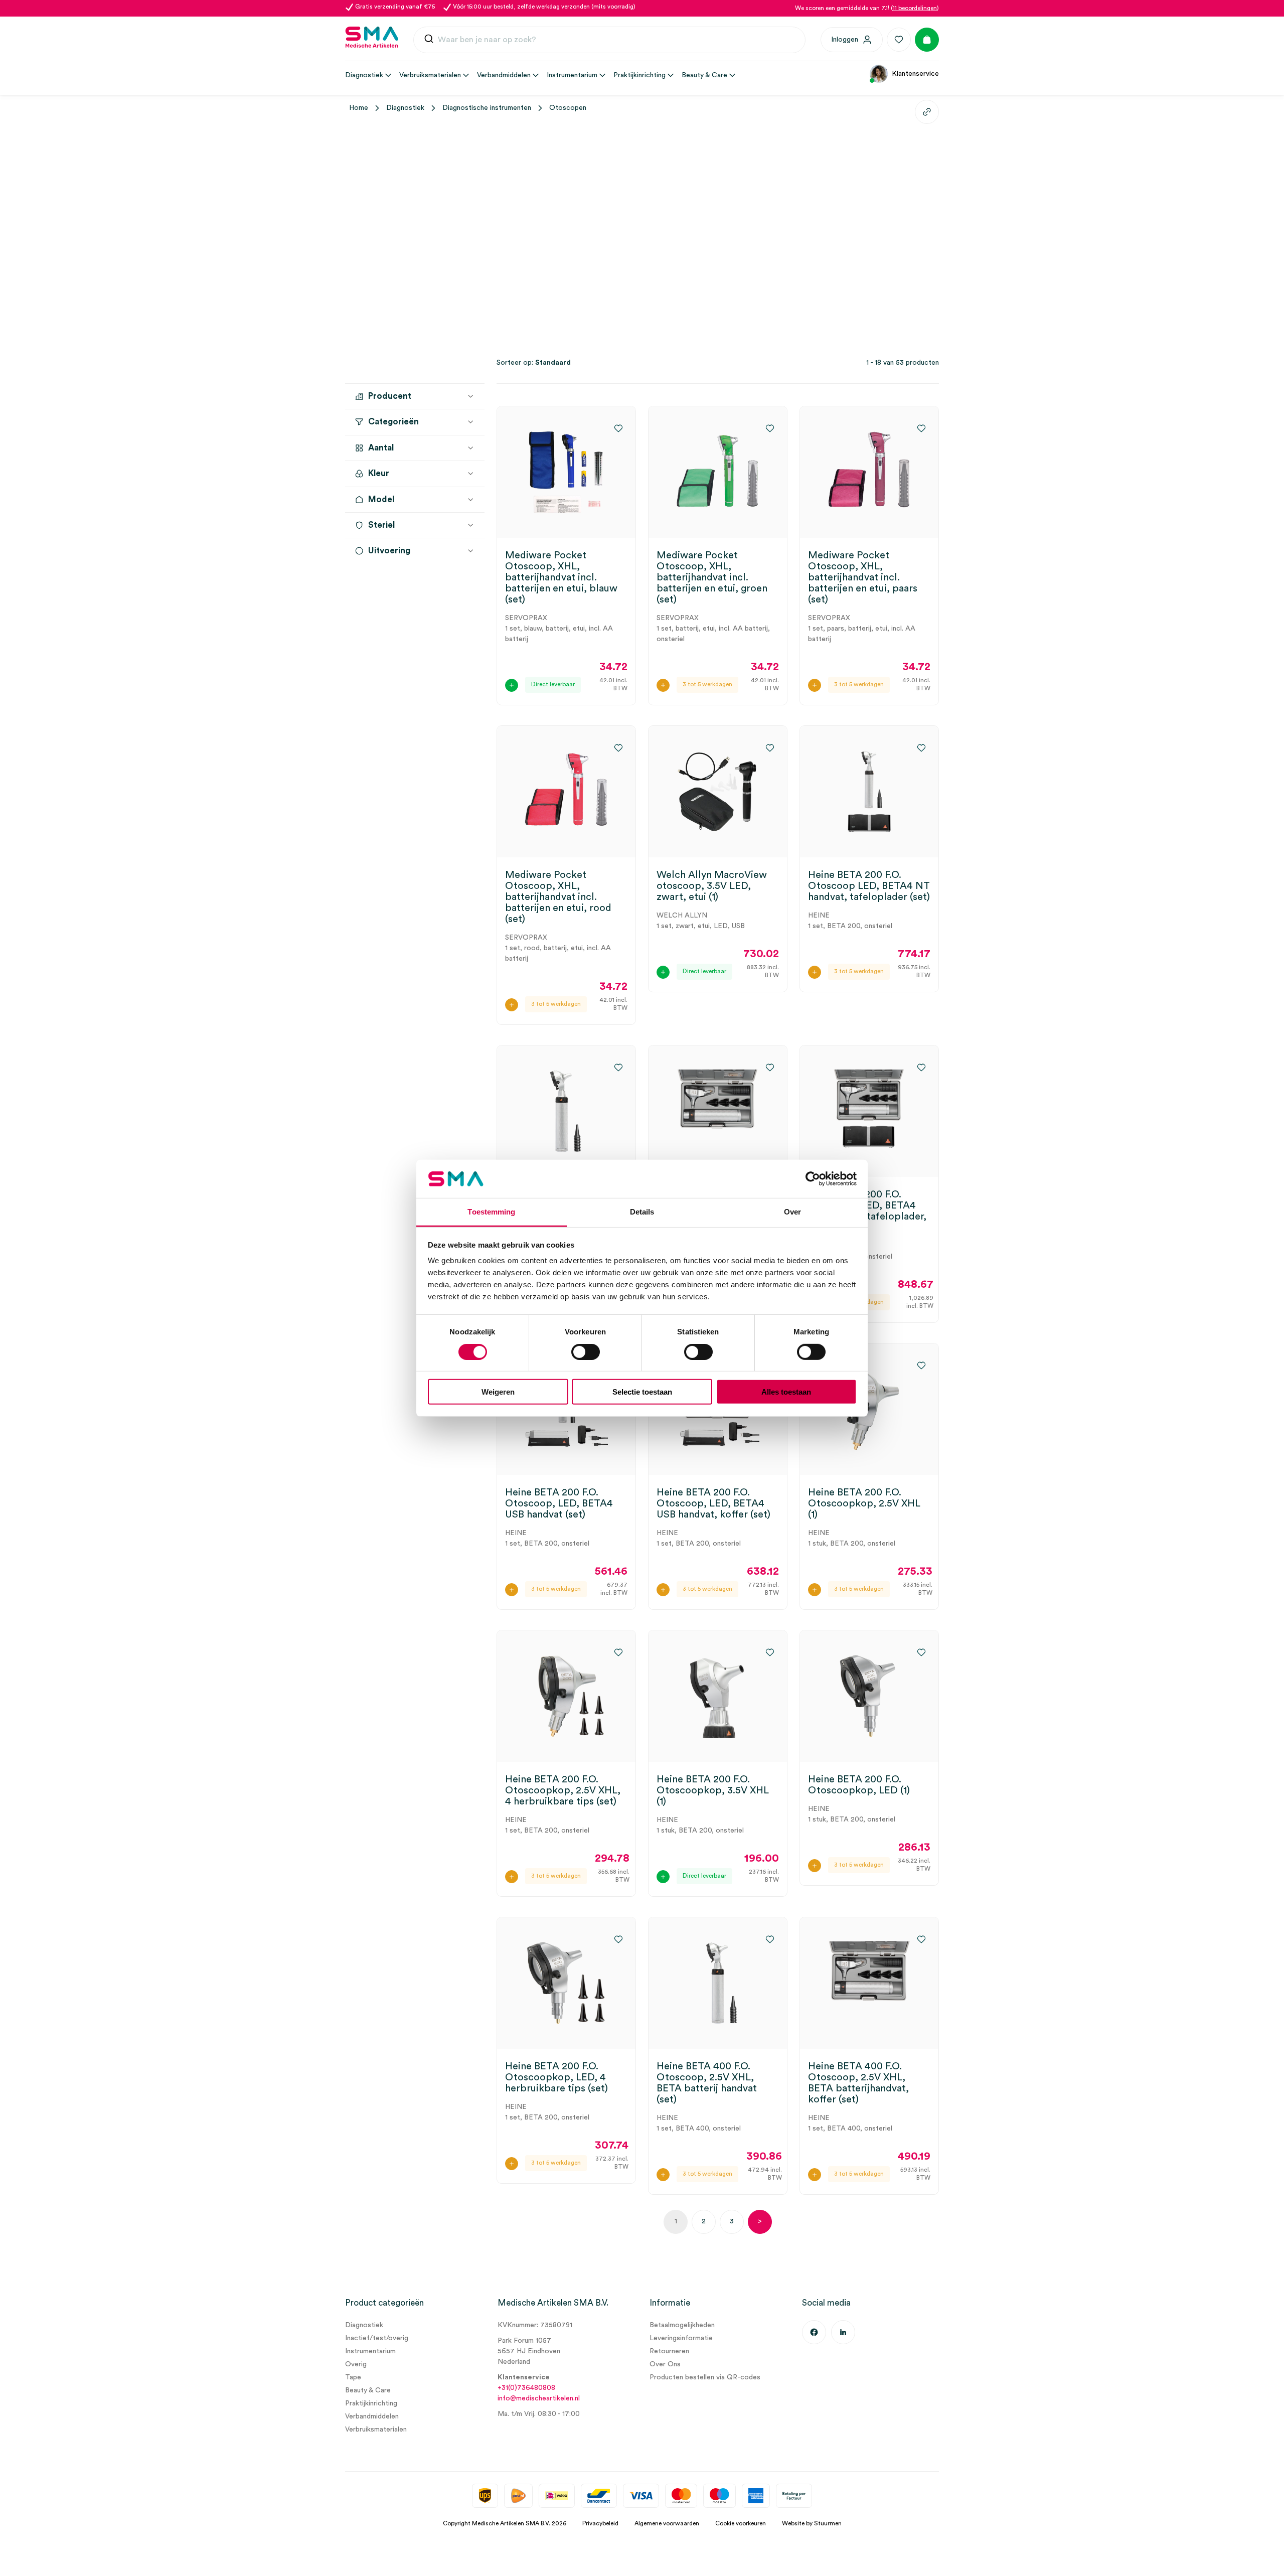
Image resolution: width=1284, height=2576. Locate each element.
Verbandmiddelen (372, 2416)
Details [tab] (642, 1212)
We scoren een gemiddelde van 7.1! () (867, 8)
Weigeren (498, 1392)
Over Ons (665, 2364)
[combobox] (609, 40)
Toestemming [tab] (491, 1212)
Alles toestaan (786, 1392)
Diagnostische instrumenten (487, 108)
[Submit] (429, 41)
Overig (356, 2364)
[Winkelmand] (927, 40)
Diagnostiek (405, 108)
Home (359, 108)
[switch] (586, 1351)
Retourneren (669, 2351)
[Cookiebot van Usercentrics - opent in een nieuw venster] (813, 1179)
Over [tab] (792, 1212)
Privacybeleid (600, 2523)
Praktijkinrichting (371, 2403)
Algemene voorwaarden (667, 2523)
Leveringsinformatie (681, 2338)
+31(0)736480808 (526, 2388)
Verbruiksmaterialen (376, 2430)
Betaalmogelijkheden (682, 2325)
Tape (353, 2377)
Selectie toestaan (642, 1392)
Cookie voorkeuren (741, 2523)
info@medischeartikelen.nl (539, 2398)
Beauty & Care (368, 2390)
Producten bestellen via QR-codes (705, 2377)
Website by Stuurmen (812, 2523)
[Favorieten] (899, 40)
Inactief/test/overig (377, 2338)
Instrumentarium (370, 2351)
